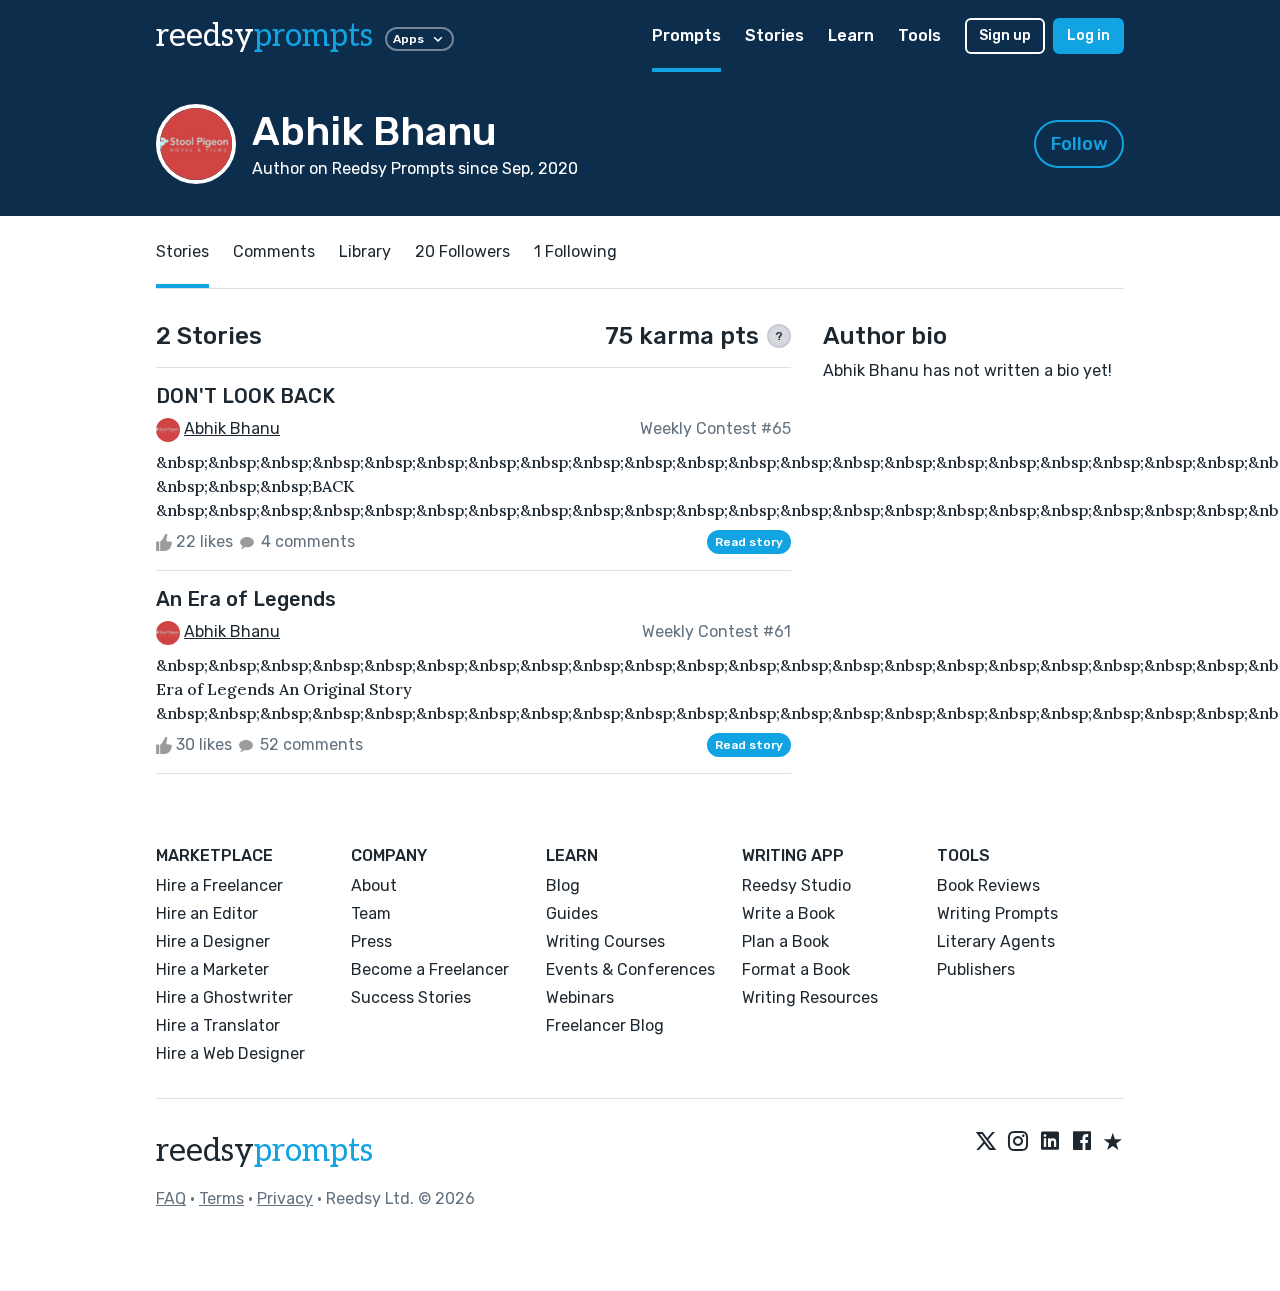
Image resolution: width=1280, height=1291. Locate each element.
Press (371, 941)
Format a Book (796, 969)
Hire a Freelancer (219, 885)
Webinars (580, 997)
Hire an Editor (207, 913)
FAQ (171, 1198)
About (374, 885)
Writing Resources (810, 997)
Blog (563, 885)
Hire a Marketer (212, 969)
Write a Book (788, 913)
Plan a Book (785, 941)
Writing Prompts (997, 913)
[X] (986, 1143)
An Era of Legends (246, 599)
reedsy (264, 36)
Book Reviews (988, 885)
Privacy (285, 1198)
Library (365, 251)
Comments (274, 251)
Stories (774, 35)
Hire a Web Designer (230, 1053)
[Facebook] (1082, 1143)
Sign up (1005, 35)
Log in (1088, 35)
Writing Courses (605, 941)
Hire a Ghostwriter (224, 997)
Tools (919, 35)
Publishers (976, 969)
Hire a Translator (218, 1025)
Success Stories (411, 997)
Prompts (686, 35)
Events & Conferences (630, 969)
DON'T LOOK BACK (245, 396)
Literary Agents (996, 941)
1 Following (575, 251)
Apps (408, 39)
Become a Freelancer (430, 969)
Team (371, 913)
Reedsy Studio (796, 885)
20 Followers (462, 251)
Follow (1079, 144)
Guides (572, 913)
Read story (749, 542)
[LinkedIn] (1050, 1143)
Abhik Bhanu (232, 428)
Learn (851, 35)
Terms (221, 1198)
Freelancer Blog (605, 1025)
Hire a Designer (213, 941)
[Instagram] (1018, 1143)
